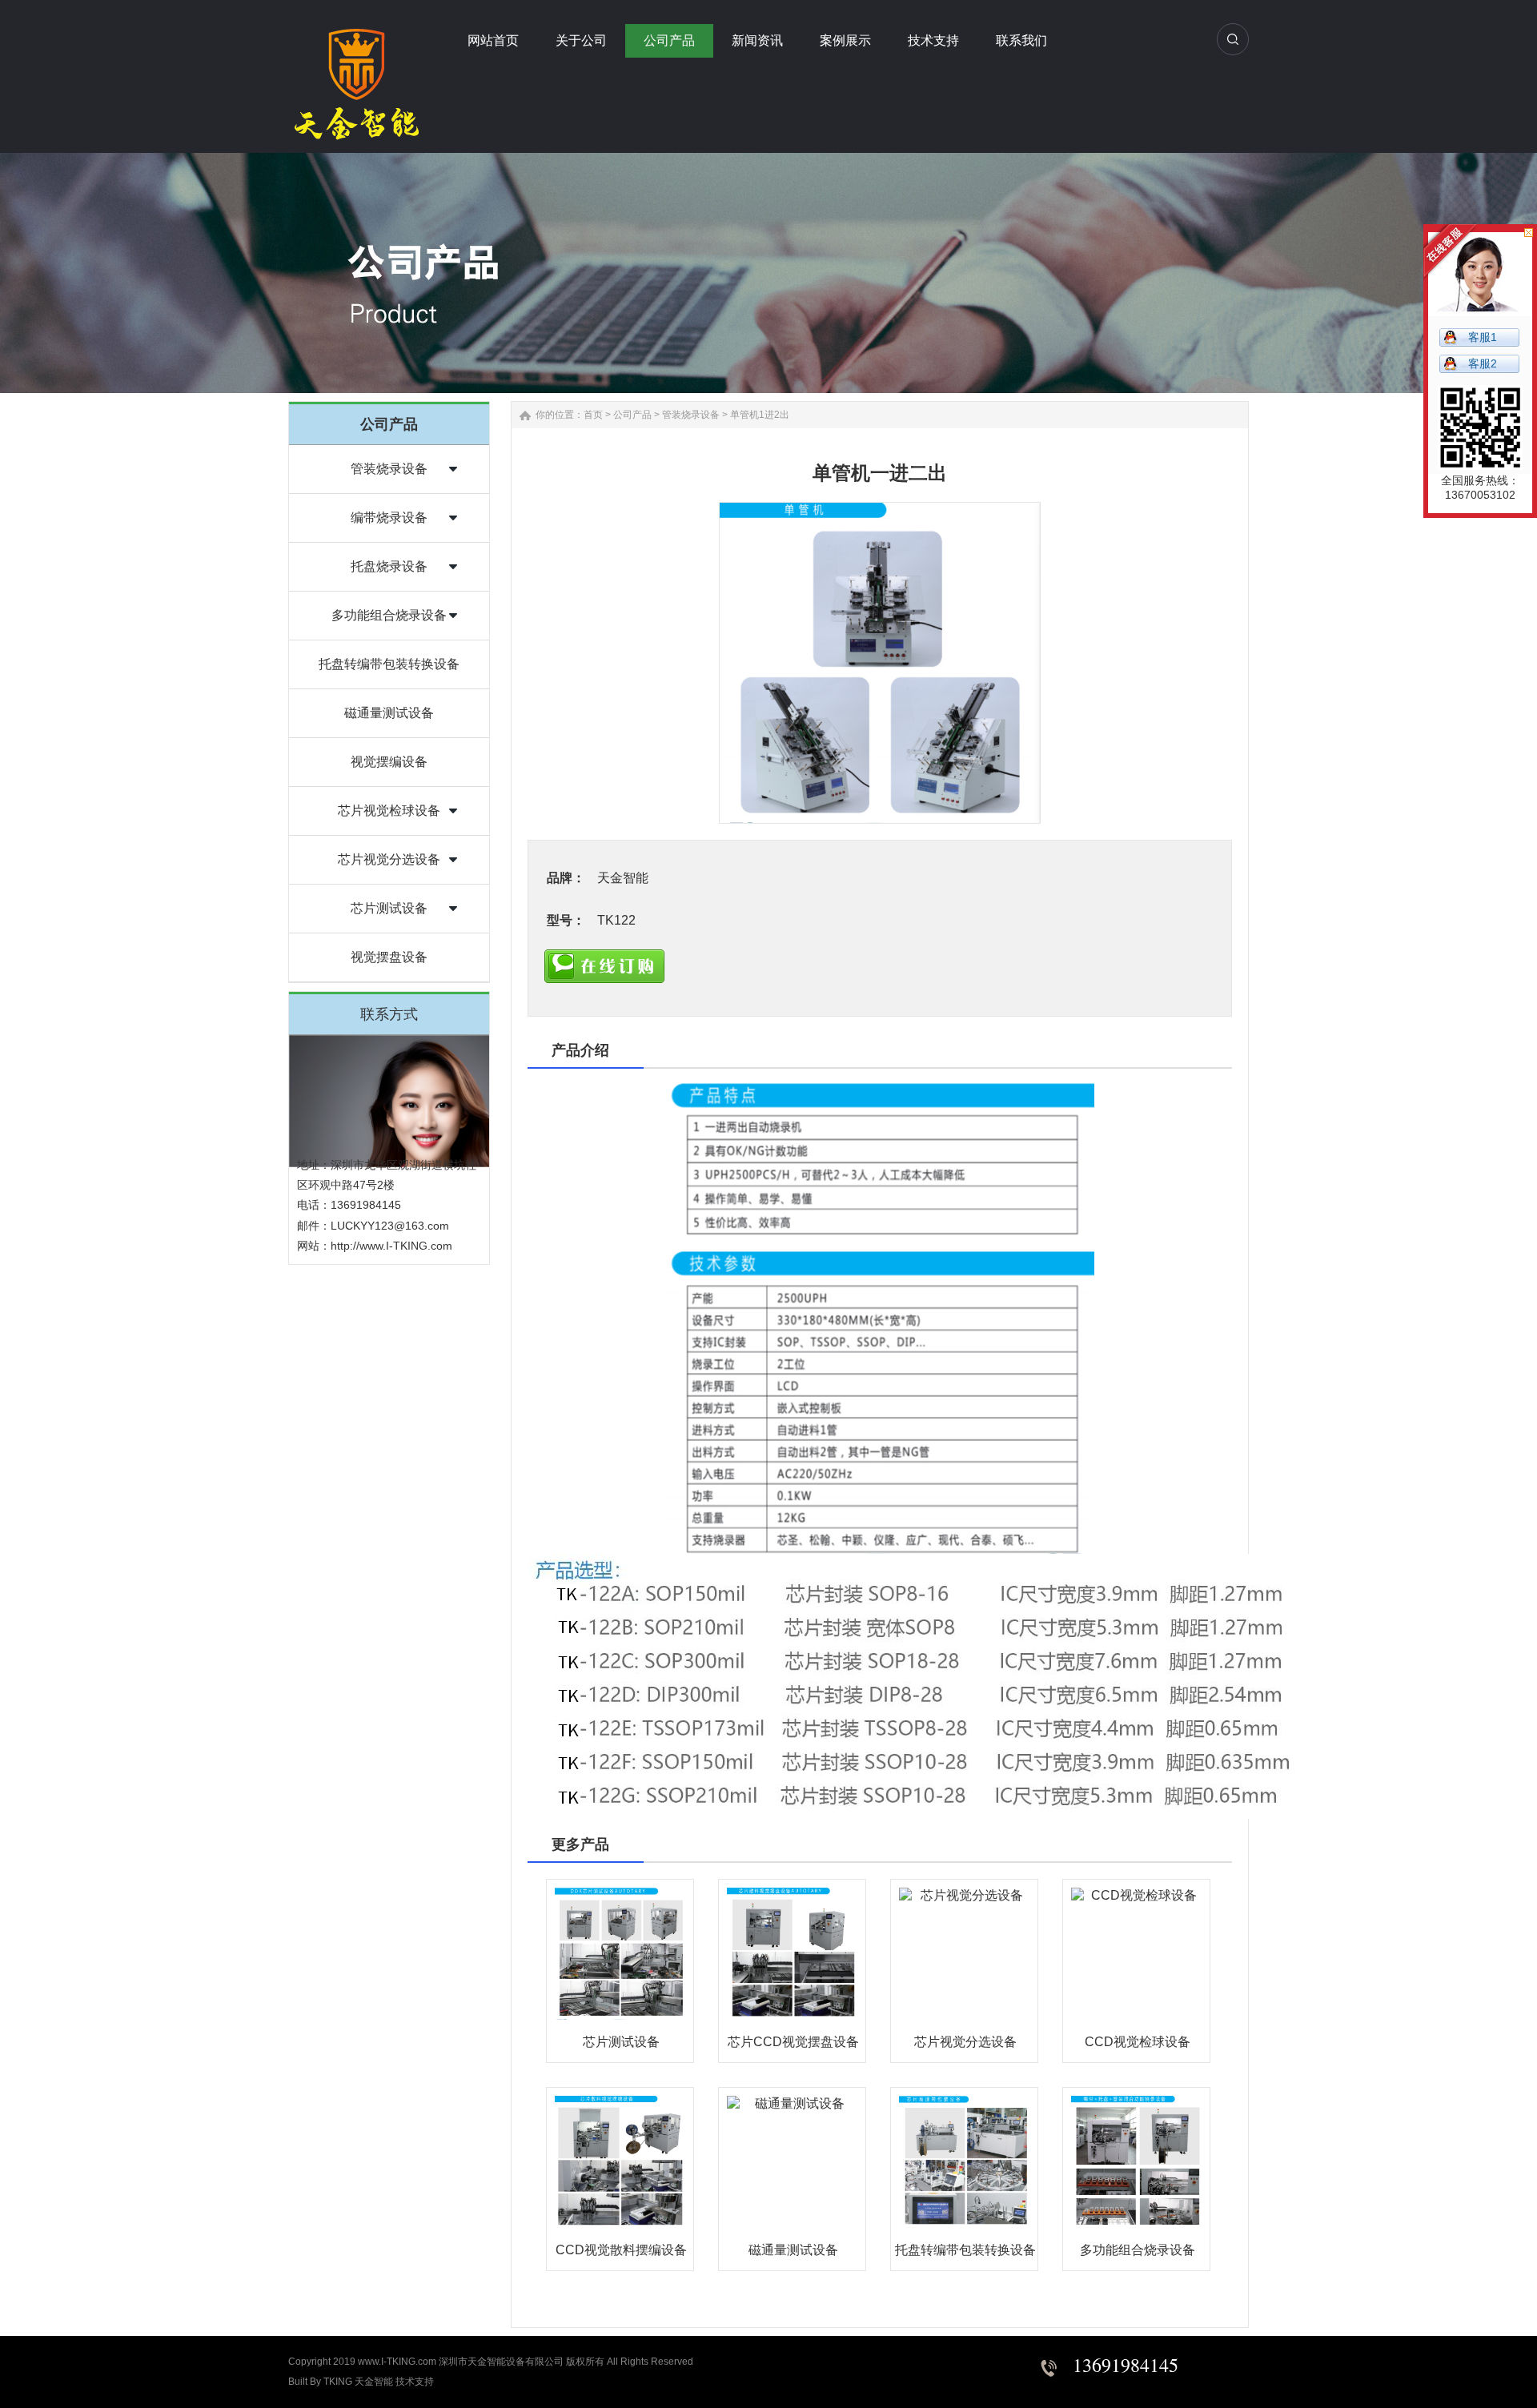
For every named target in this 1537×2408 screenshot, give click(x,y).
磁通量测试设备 (389, 713)
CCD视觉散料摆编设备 (621, 2250)
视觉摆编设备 (389, 762)
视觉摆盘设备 (389, 957)
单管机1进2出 (760, 415)
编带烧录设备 (389, 518)
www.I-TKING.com (397, 2362)
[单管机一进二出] (880, 663)
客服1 (1483, 337)
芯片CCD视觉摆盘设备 (793, 2042)
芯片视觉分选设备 (389, 859)
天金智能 (374, 2382)
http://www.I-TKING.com (391, 1246)
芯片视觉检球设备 (389, 811)
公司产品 (632, 415)
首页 (593, 415)
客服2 (1483, 363)
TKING (338, 2382)
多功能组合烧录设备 (389, 615)
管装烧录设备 (389, 469)
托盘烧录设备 (389, 566)
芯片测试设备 (389, 908)
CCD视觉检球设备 (1138, 2042)
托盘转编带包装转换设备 (389, 664)
